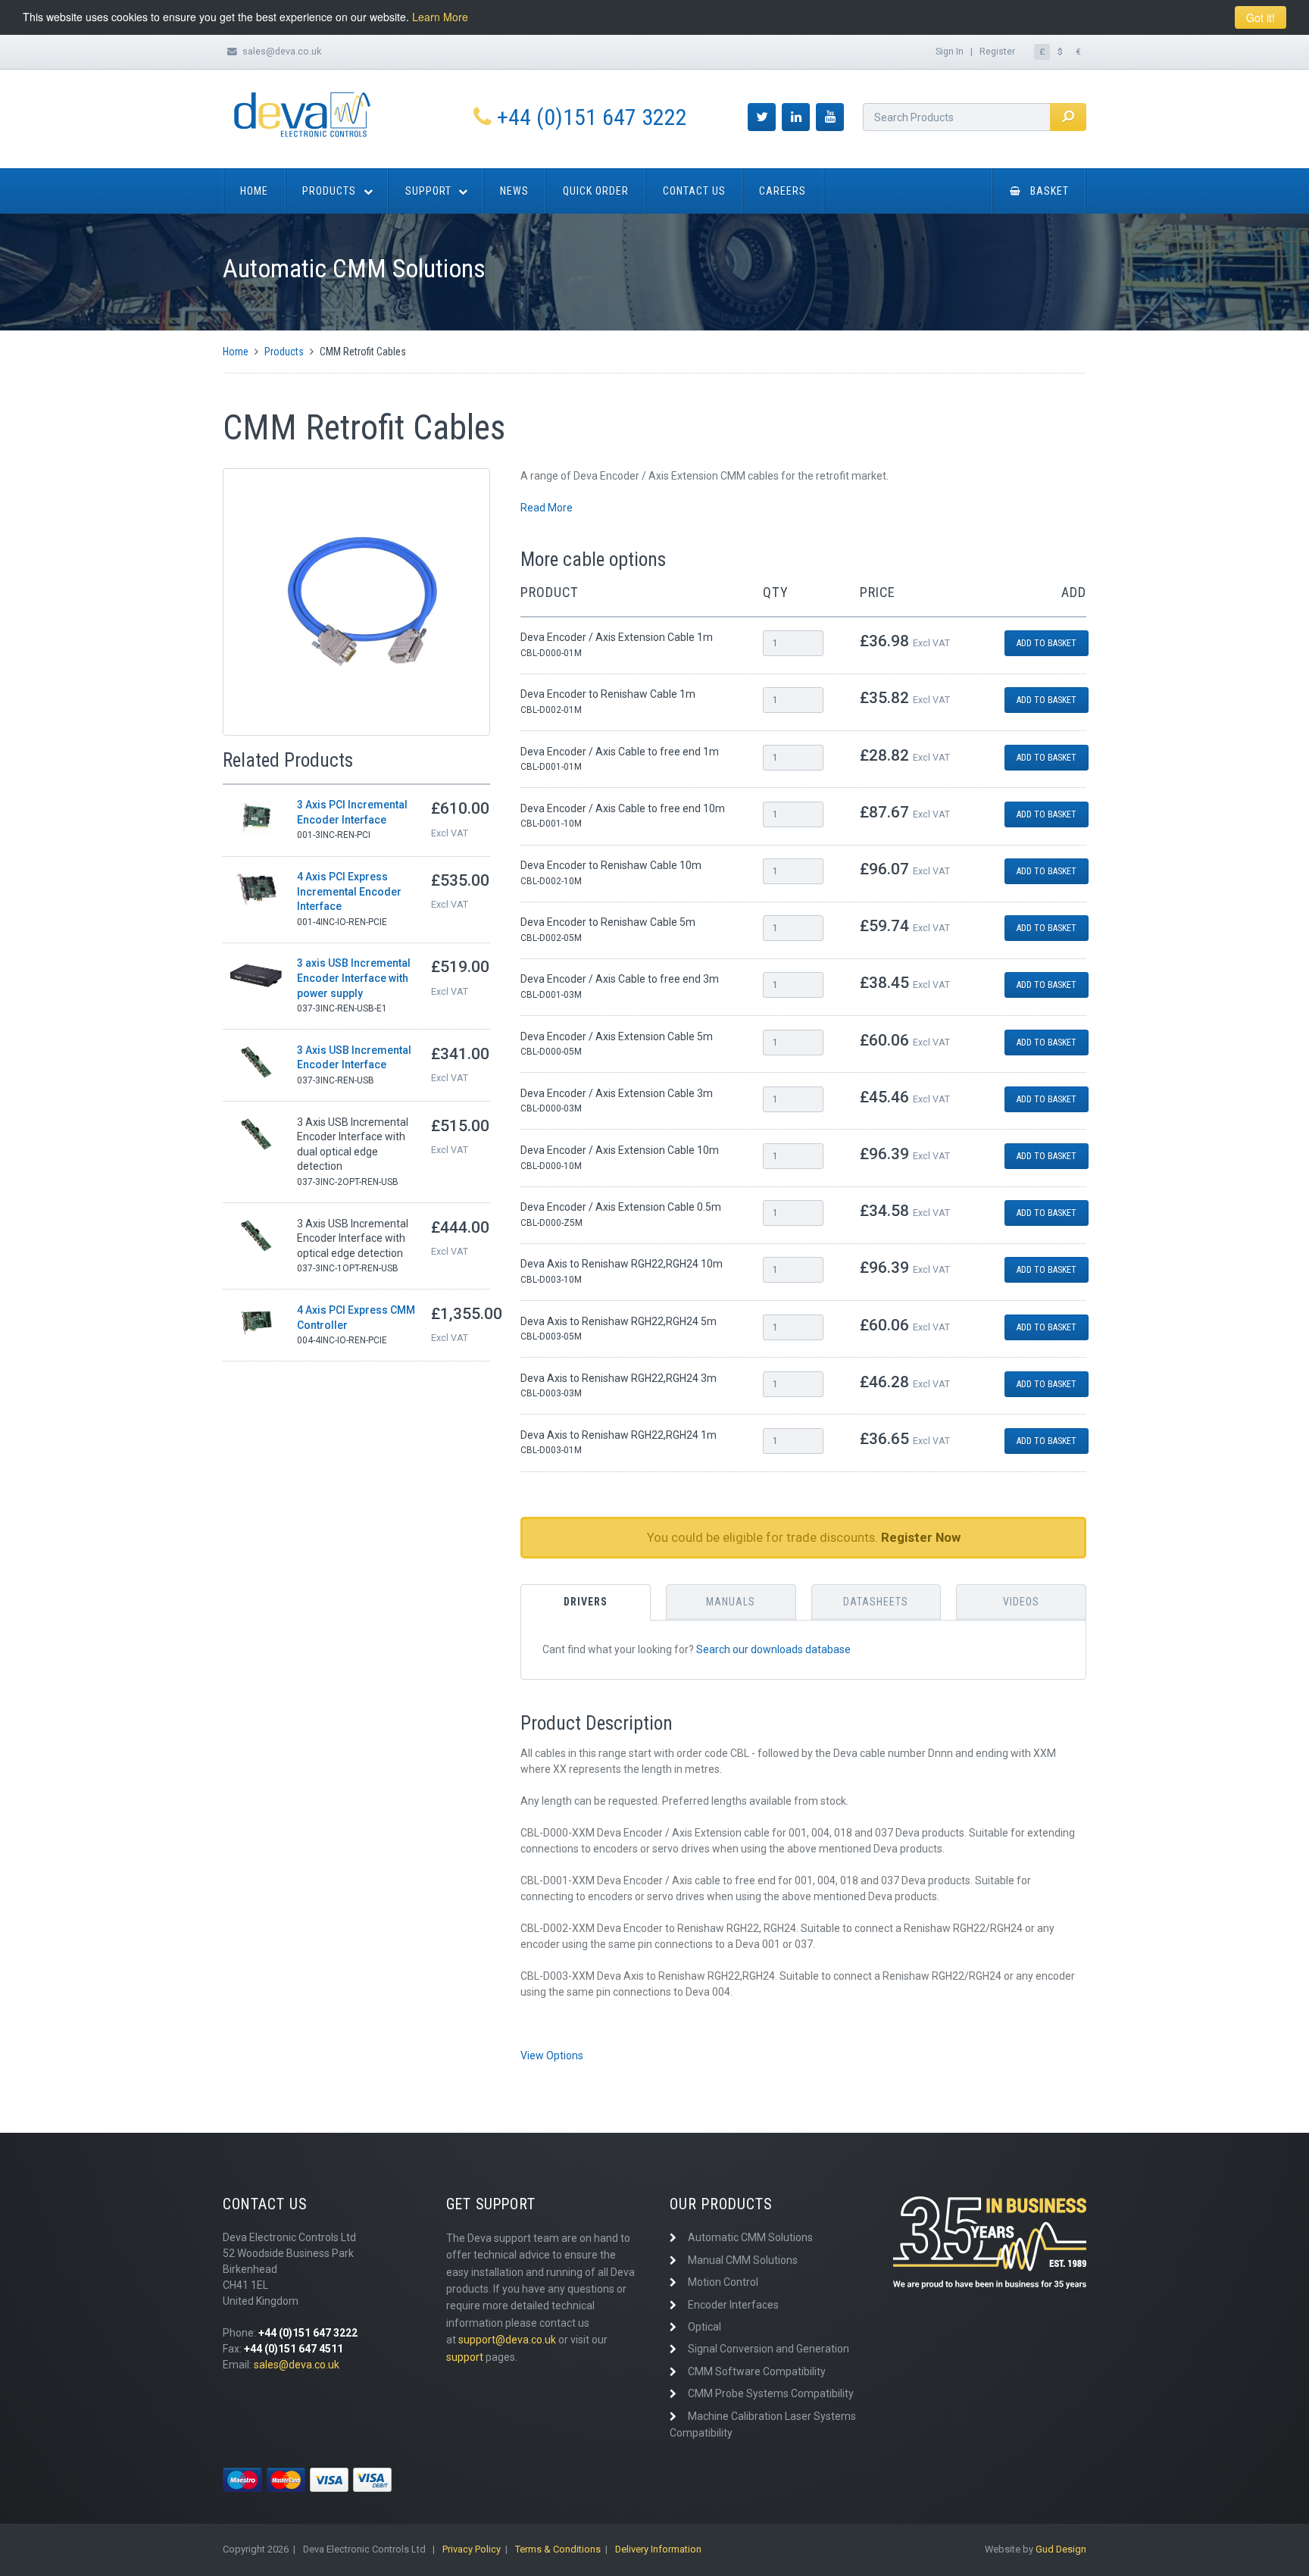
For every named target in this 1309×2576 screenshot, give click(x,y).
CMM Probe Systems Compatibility (771, 2393)
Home (254, 191)
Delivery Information (658, 2549)
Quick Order (596, 191)
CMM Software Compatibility (757, 2371)
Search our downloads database (773, 1649)
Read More (547, 508)
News (514, 191)
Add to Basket (1047, 643)
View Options (552, 2055)
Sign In (950, 51)
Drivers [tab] (586, 1602)
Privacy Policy (472, 2549)
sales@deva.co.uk (282, 51)
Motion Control (723, 2282)
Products (329, 191)
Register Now (921, 1537)
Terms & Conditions (558, 2549)
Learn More (440, 17)
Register (997, 51)
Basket (1050, 191)
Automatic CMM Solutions (750, 2237)
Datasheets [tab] (876, 1602)
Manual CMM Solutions (743, 2260)
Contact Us (694, 191)
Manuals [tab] (731, 1602)
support (465, 2357)
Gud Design (1061, 2549)
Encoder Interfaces (733, 2305)
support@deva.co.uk (507, 2340)
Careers (783, 191)
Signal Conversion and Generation (769, 2349)
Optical (704, 2327)
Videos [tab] (1021, 1602)
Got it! (1261, 17)
